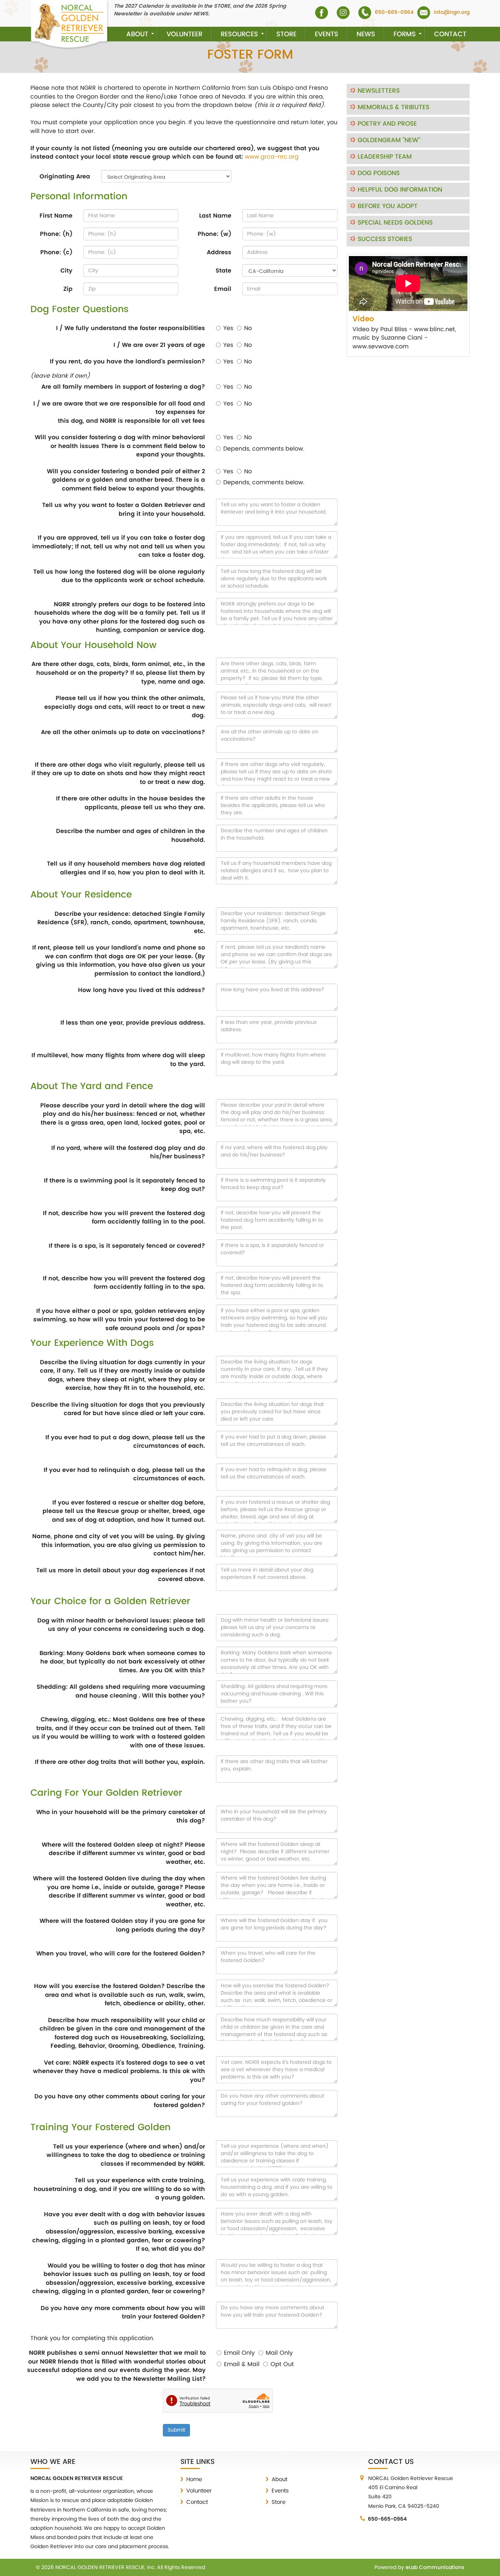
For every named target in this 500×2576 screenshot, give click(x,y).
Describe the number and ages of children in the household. (130, 835)
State (223, 271)
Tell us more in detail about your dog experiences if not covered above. (121, 1575)
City (66, 271)
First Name (56, 216)
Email (223, 289)
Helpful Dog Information (400, 190)
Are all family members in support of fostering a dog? (123, 387)
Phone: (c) (56, 252)
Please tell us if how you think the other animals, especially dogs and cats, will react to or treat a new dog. (125, 707)
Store (286, 34)
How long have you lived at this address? (141, 990)
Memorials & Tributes (393, 107)
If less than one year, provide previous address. (133, 1023)
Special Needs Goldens (395, 223)
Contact (450, 34)
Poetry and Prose (387, 124)
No (248, 328)
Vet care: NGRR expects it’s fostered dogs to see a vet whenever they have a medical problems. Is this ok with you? (119, 2071)
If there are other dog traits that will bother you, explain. (120, 1762)
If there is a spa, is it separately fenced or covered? (127, 1246)
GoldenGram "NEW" (389, 140)
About (137, 34)
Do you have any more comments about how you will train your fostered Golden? (123, 2312)
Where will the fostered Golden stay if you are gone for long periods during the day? (122, 1925)
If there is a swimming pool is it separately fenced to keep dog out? (124, 1185)
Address (219, 252)
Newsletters (379, 91)
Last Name (215, 216)
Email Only (239, 2353)
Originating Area (65, 177)
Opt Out (282, 2364)
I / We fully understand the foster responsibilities (130, 328)
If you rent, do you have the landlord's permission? (127, 362)
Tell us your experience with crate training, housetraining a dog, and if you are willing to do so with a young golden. (119, 2189)
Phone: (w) (214, 234)
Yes (228, 328)
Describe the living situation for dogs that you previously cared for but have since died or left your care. (118, 1409)
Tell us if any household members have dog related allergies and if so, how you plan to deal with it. (126, 868)
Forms (405, 34)
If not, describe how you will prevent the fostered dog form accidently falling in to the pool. (124, 1217)
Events (327, 34)
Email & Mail (242, 2364)
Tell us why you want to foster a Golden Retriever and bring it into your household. (124, 509)
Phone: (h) (56, 234)
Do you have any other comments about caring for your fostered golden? (120, 2101)
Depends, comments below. (264, 449)
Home (194, 2479)
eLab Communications (435, 2567)
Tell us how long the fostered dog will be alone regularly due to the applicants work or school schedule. (119, 576)
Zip (68, 289)
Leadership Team (385, 157)
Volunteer (184, 34)
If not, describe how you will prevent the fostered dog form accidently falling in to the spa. (124, 1283)
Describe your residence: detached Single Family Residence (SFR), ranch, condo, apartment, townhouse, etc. (121, 923)
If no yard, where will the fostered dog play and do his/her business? (128, 1152)
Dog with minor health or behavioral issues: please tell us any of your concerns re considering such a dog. (121, 1625)
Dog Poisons (379, 173)
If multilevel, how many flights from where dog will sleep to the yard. (118, 1060)
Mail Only (279, 2353)
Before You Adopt (388, 206)
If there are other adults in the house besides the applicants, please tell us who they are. (130, 803)
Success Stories (385, 239)
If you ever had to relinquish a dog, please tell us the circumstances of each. (124, 1474)
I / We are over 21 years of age (159, 345)
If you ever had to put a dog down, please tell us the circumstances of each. (125, 1442)
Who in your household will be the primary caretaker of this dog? (121, 1816)
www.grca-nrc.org (272, 157)
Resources (239, 34)
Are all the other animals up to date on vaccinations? (123, 732)
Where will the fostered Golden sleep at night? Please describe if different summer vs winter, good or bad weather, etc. (123, 1853)
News (366, 34)
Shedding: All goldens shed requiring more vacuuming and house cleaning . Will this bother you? (121, 1691)
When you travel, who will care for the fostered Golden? (121, 1954)
